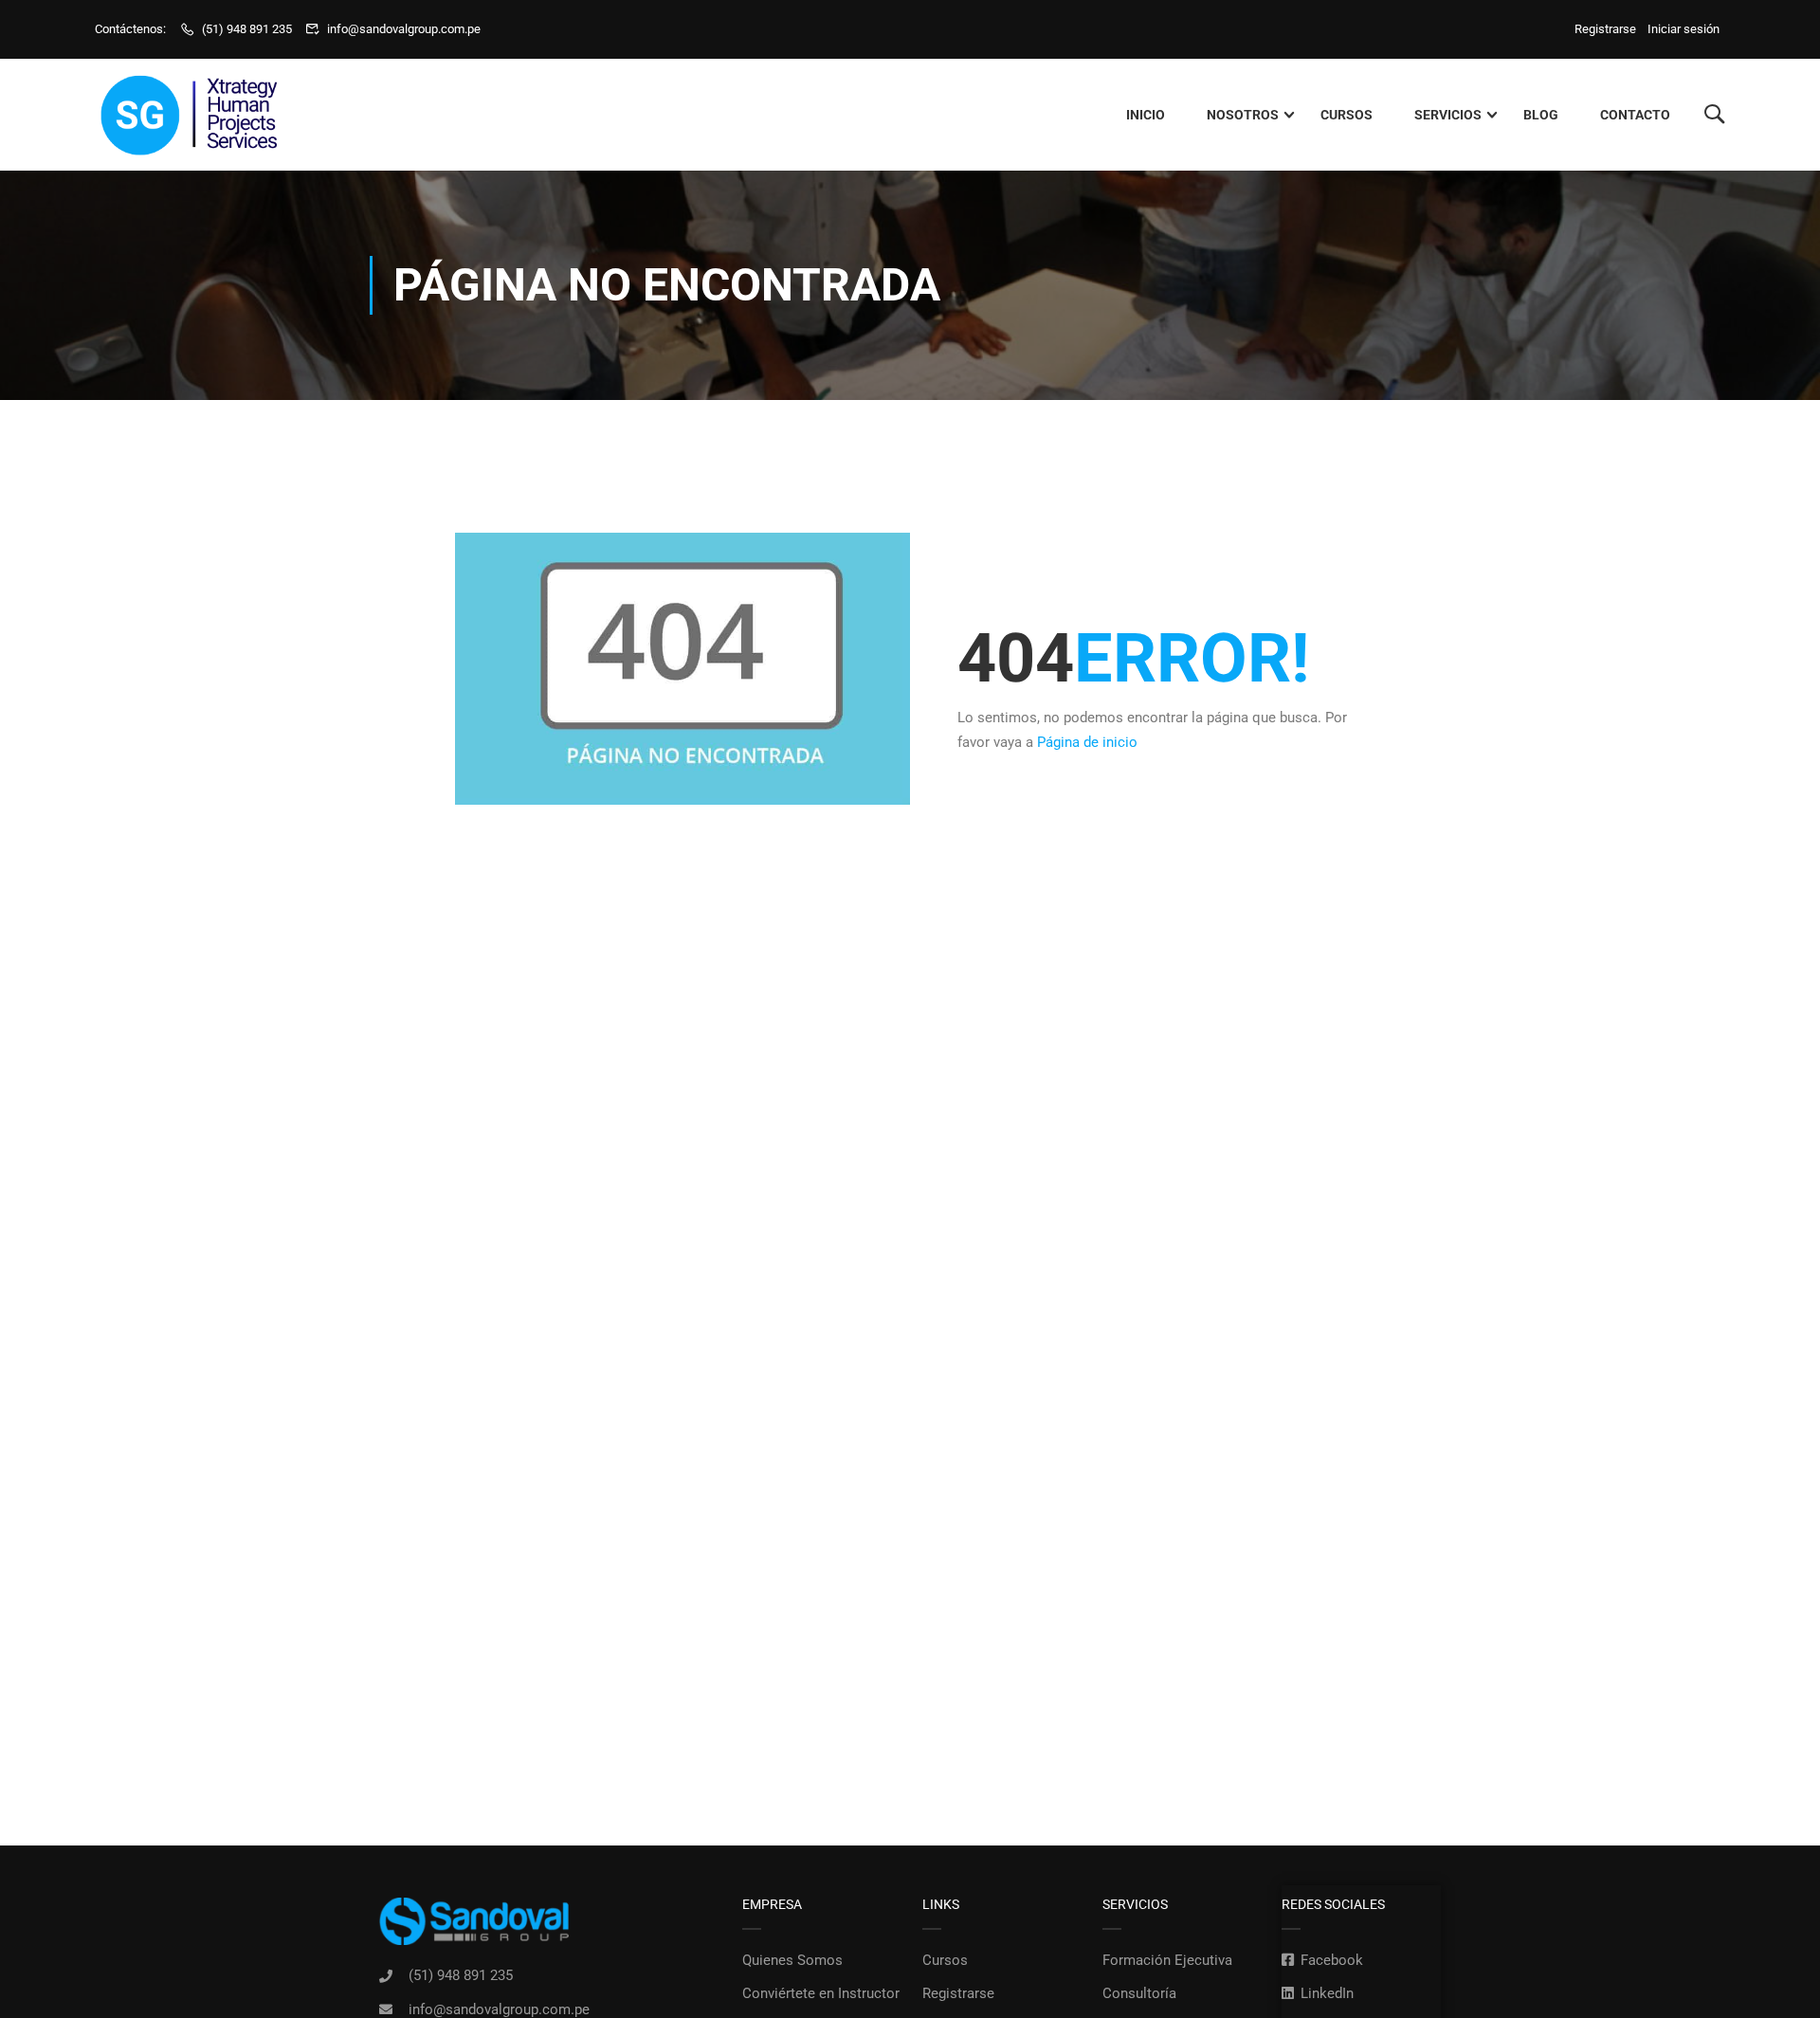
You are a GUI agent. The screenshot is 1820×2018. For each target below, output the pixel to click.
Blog (1541, 115)
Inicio (1146, 115)
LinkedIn (1327, 1993)
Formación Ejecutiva (1167, 1960)
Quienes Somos (792, 1960)
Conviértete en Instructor (821, 1993)
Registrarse (1608, 29)
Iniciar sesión (1683, 29)
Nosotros (1243, 115)
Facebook (1332, 1960)
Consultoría (1139, 1993)
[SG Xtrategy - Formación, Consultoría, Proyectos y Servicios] (190, 115)
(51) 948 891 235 (247, 29)
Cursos (1347, 115)
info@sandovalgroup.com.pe (404, 29)
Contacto (1635, 115)
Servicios (1448, 115)
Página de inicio (1087, 742)
